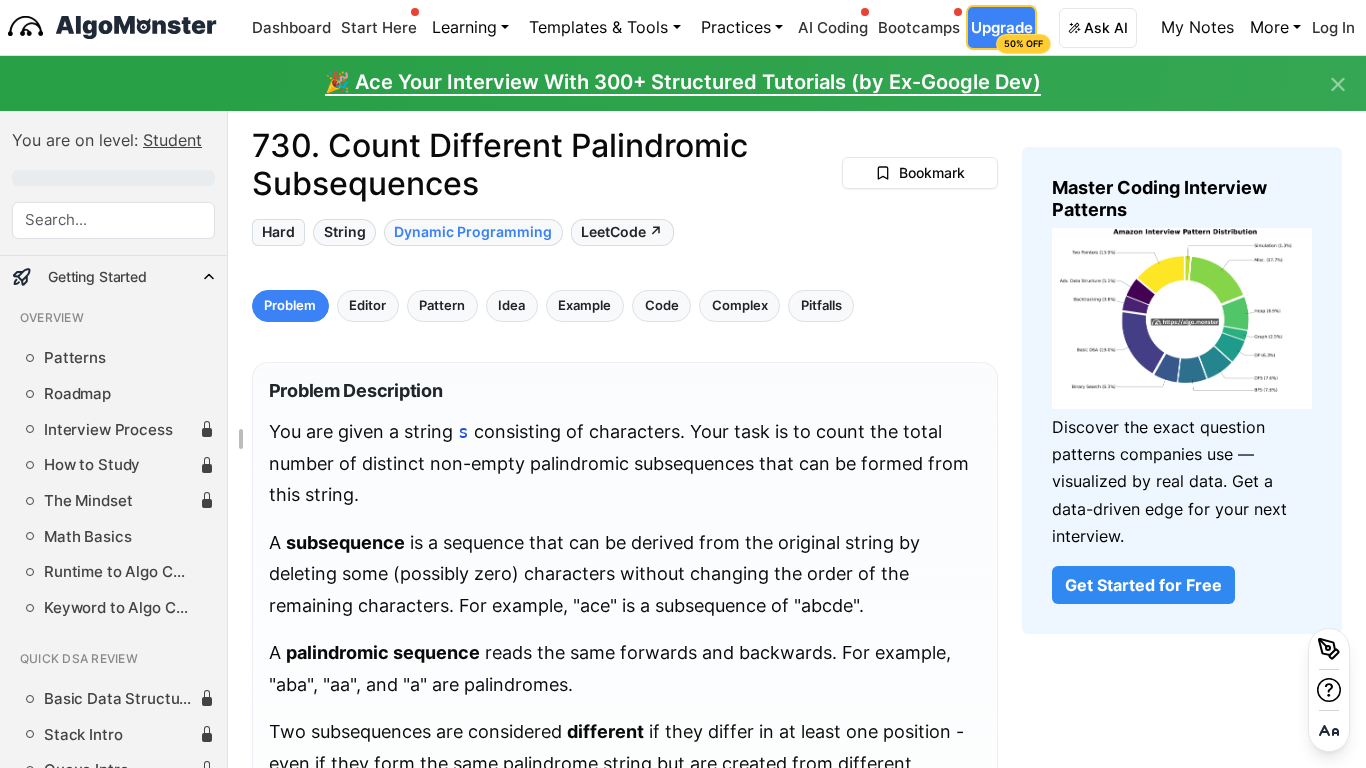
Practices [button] (736, 27)
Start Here (379, 27)
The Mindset (88, 501)
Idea (511, 304)
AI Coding (833, 27)
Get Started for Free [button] (1143, 585)
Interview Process (108, 430)
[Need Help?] (1329, 690)
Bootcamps (919, 27)
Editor (367, 304)
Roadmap (77, 394)
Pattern (442, 304)
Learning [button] (464, 27)
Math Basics (87, 537)
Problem (290, 304)
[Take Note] (1329, 649)
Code (661, 304)
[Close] (1338, 85)
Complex (739, 304)
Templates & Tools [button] (598, 27)
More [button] (1269, 27)
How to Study (92, 465)
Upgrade (1003, 33)
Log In (1333, 27)
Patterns (75, 358)
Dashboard (291, 27)
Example (584, 304)
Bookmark (932, 172)
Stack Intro (83, 735)
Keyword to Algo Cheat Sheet (121, 608)
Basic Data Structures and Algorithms (121, 699)
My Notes (1197, 27)
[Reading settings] (1329, 731)
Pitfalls (820, 304)
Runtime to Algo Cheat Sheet (121, 572)
